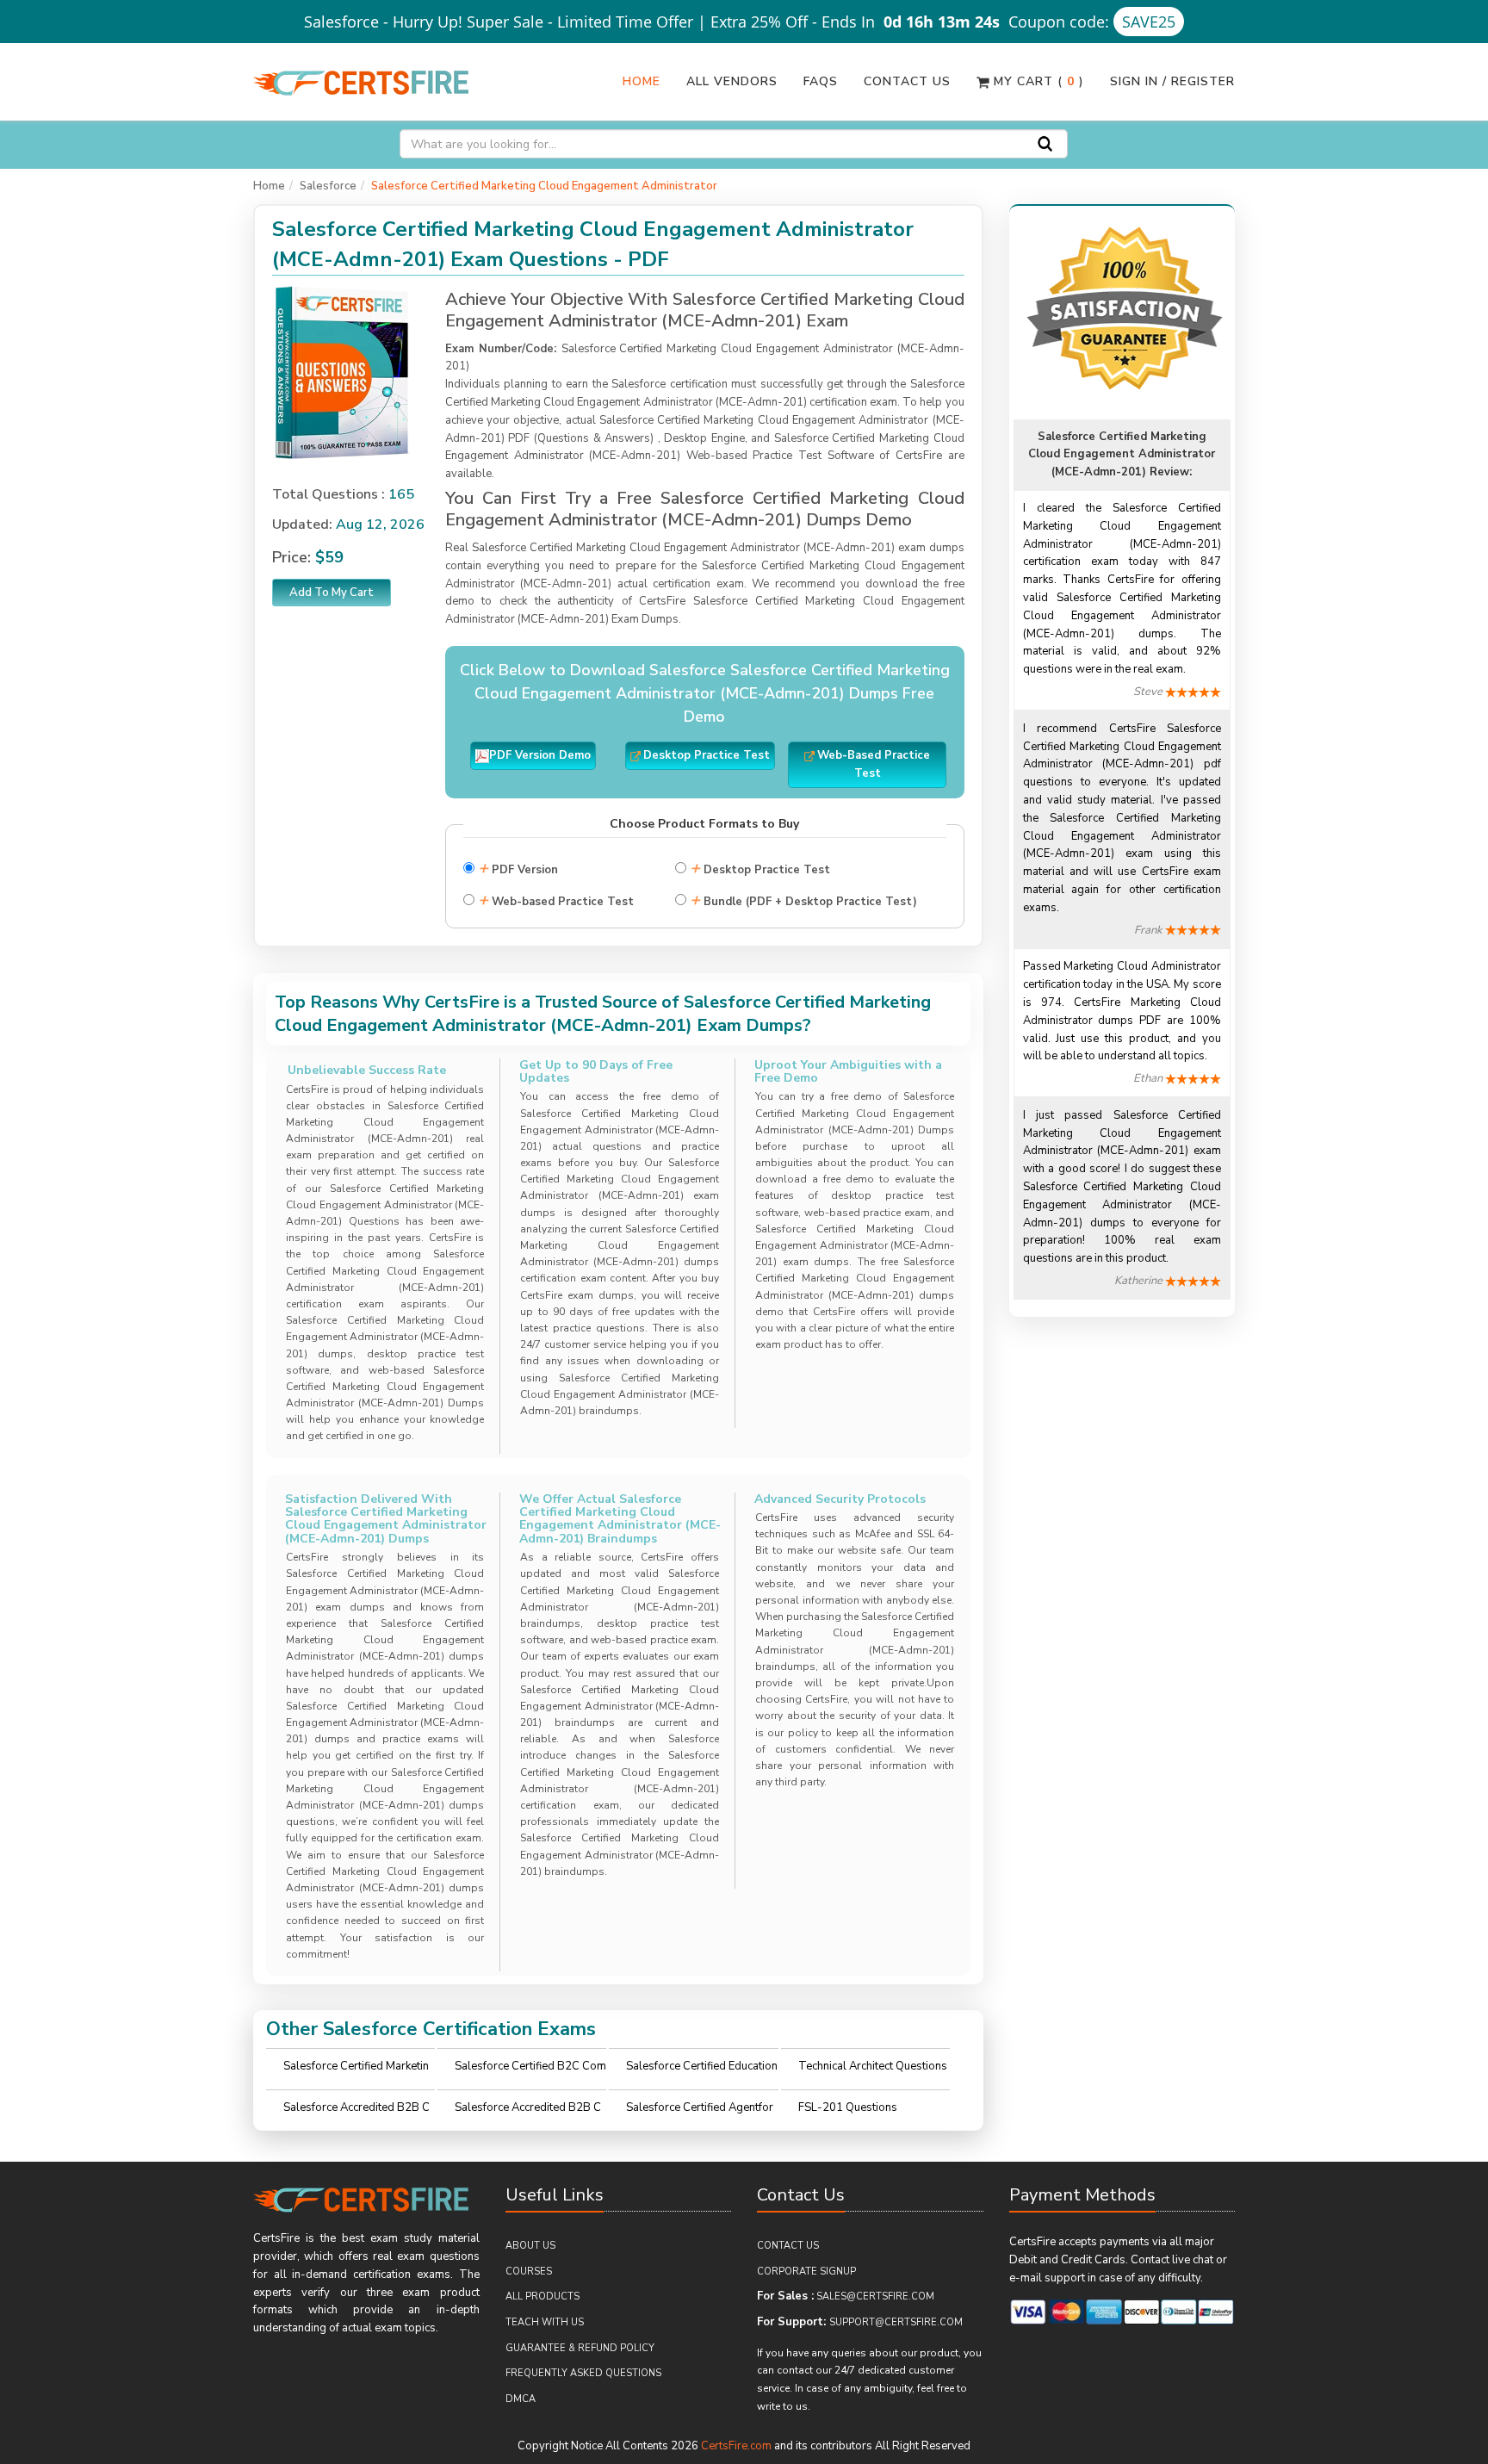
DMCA (521, 2399)
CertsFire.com (736, 2446)
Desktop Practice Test (760, 868)
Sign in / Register (1172, 81)
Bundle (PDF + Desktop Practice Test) (803, 900)
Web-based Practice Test (556, 900)
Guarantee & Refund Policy (580, 2348)
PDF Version (518, 868)
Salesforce (328, 186)
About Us (530, 2246)
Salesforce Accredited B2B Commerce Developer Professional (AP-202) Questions (529, 2112)
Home (642, 81)
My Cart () (1037, 81)
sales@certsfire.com (875, 2296)
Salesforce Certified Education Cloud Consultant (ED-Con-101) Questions (702, 2071)
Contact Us (907, 81)
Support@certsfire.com (896, 2322)
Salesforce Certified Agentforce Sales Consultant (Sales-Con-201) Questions (700, 2112)
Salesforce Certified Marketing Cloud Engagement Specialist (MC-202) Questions (357, 2071)
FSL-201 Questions (848, 2107)
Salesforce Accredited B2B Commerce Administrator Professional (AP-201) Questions (358, 2112)
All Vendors (732, 81)
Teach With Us (545, 2322)
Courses (529, 2272)
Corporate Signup (806, 2272)
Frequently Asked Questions (583, 2373)
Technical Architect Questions (873, 2066)
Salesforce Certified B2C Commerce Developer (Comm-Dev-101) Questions (530, 2071)
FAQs (821, 81)
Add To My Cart (332, 593)
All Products (542, 2296)
